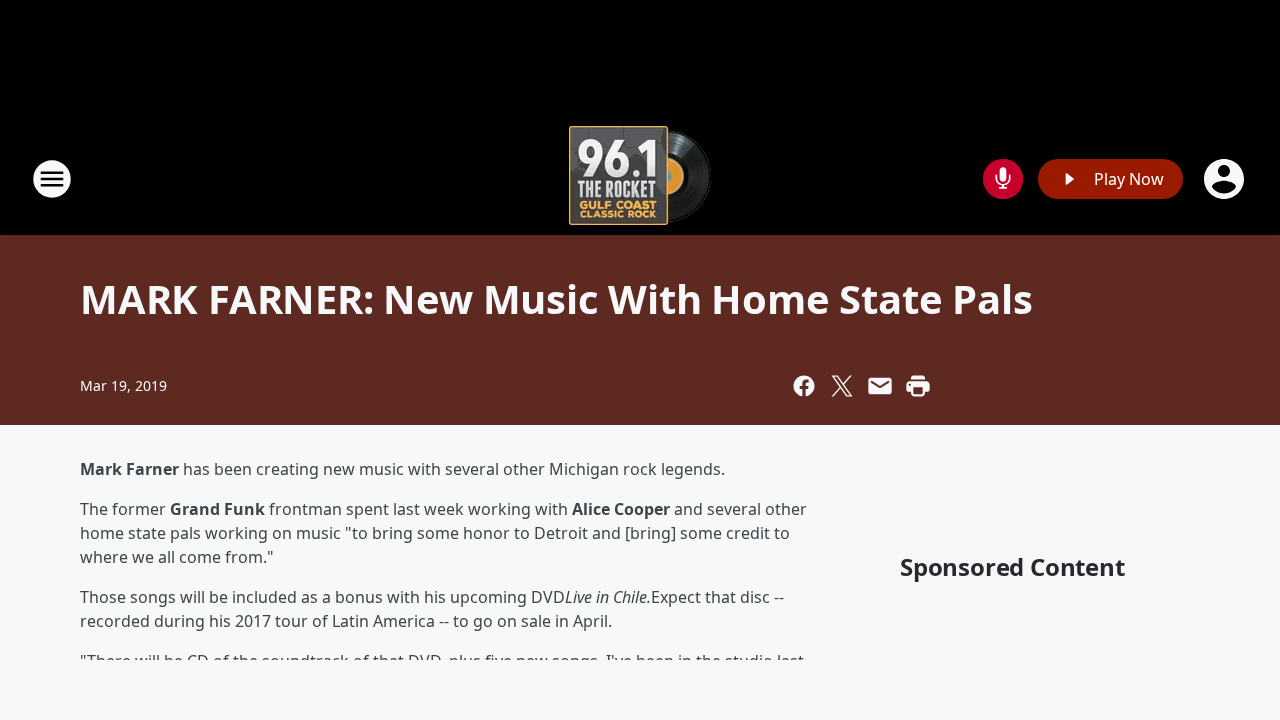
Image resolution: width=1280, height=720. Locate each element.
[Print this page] (918, 386)
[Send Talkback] (1003, 179)
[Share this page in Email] (880, 386)
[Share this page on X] (842, 386)
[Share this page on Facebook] (804, 386)
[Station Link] (640, 178)
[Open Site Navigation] (52, 179)
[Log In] (1226, 179)
